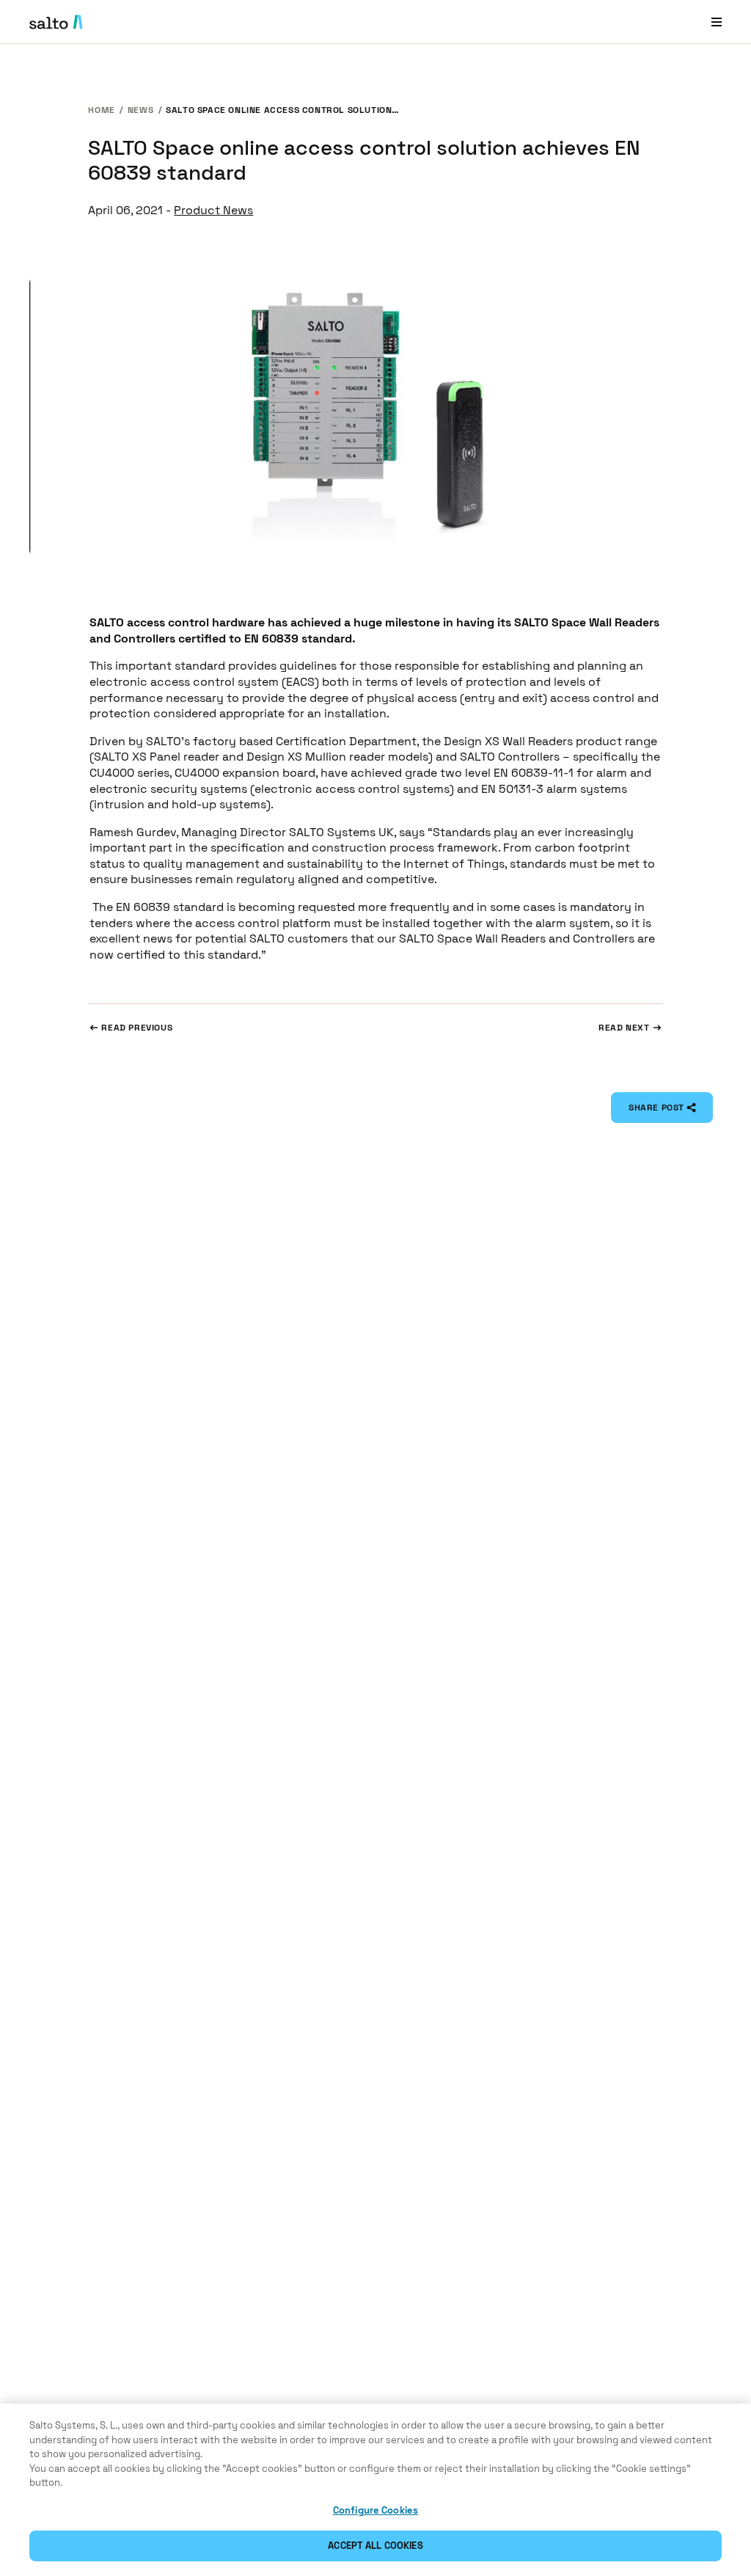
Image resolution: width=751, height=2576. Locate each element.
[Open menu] (717, 22)
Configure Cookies (375, 2510)
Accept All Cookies (375, 2546)
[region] (375, 2490)
